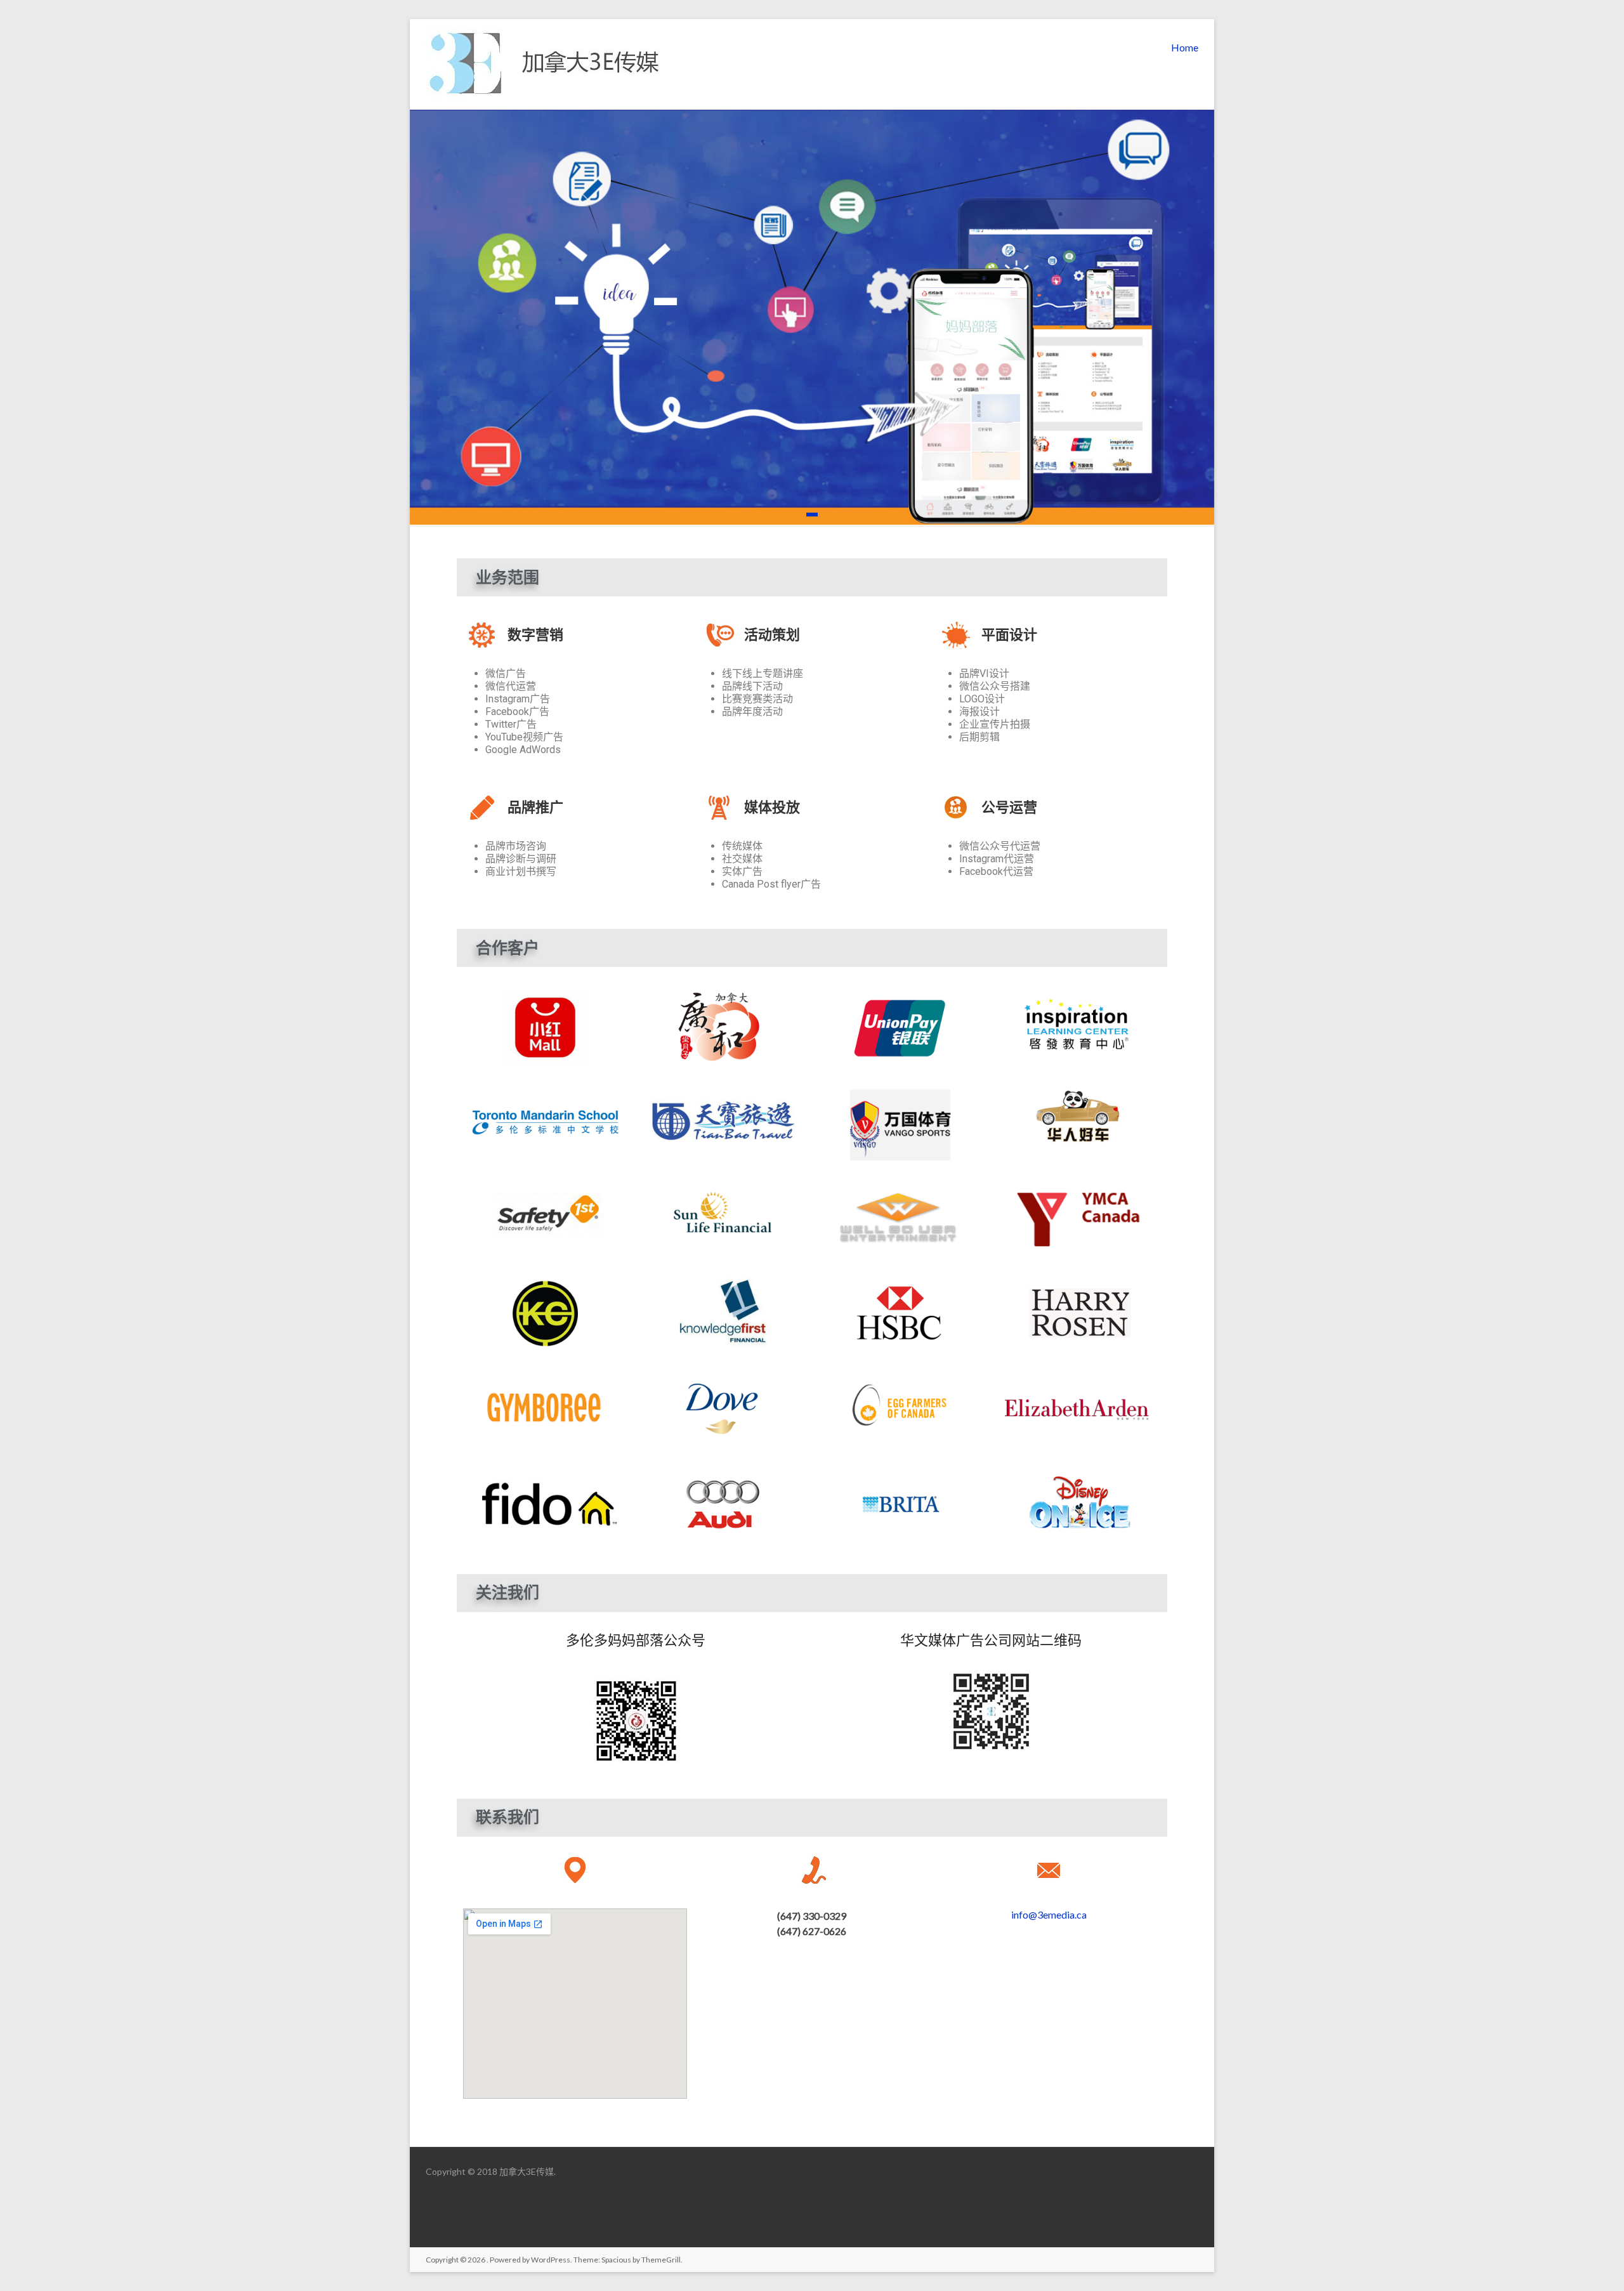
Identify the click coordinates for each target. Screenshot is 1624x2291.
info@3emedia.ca (1049, 1914)
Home (1185, 47)
